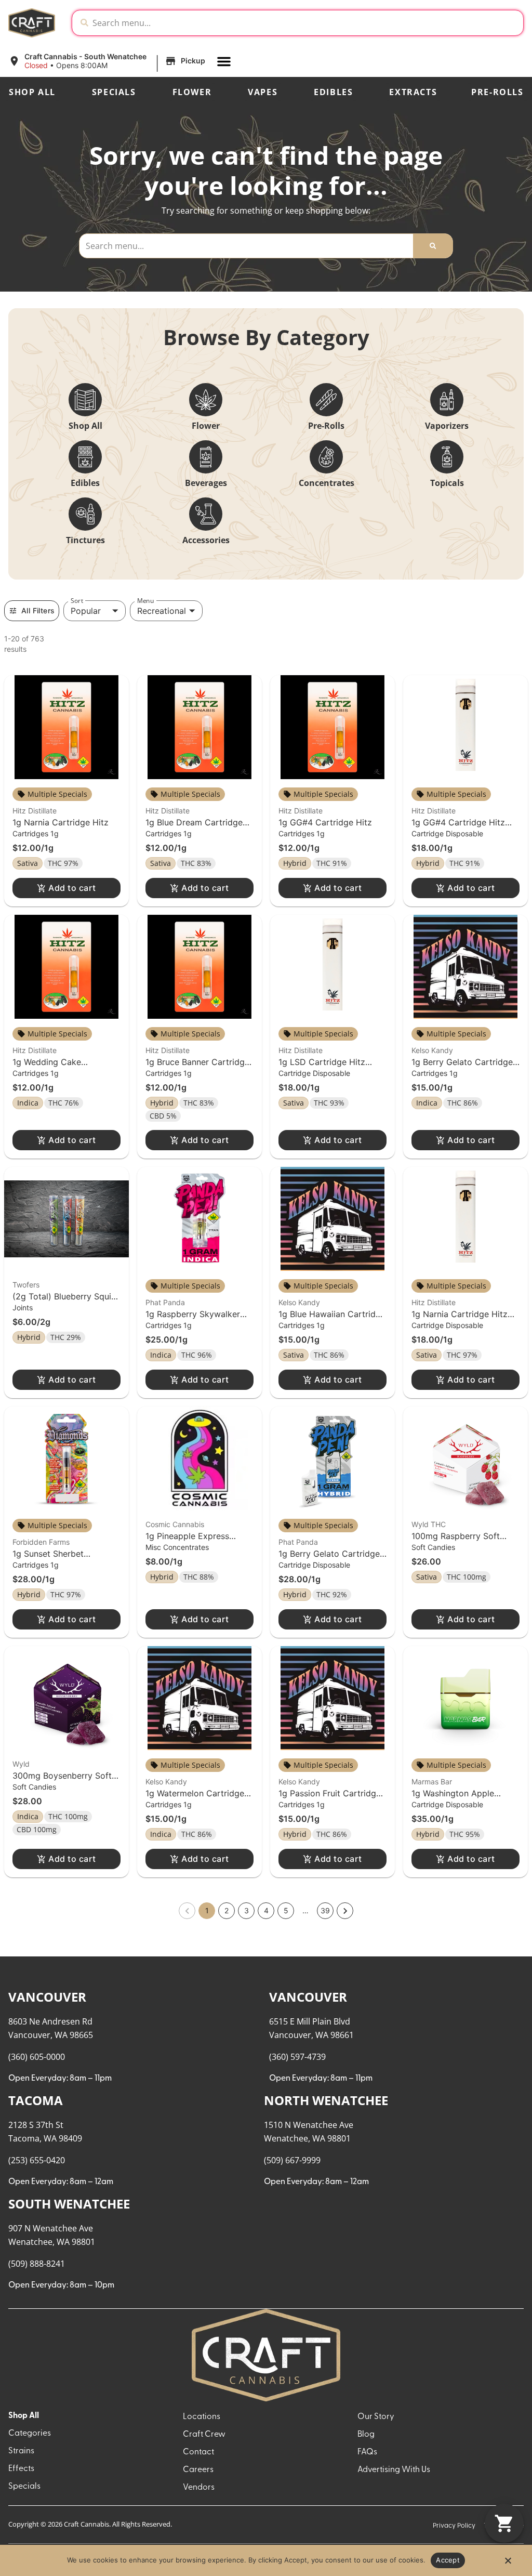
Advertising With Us (394, 2470)
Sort (77, 601)
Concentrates (327, 483)
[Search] (433, 246)
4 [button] (266, 1910)
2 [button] (227, 1910)
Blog (366, 2435)
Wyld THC (429, 1524)
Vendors (199, 2488)
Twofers (26, 1285)
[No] (508, 2564)
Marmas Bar (432, 1782)
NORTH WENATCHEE (326, 2100)
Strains (21, 2451)
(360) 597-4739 (297, 2057)
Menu (145, 601)
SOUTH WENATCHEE (69, 2204)
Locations (202, 2417)
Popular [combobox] (86, 611)
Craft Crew (204, 2435)
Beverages (206, 483)
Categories (30, 2434)
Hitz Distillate (35, 811)
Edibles (333, 92)
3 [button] (247, 1910)
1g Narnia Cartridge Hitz (61, 822)
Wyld (21, 1764)
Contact (198, 2452)
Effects (21, 2469)
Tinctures (85, 540)
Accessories (206, 540)
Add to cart (72, 888)
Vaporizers (447, 426)
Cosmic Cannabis (175, 1524)
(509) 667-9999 (292, 2160)
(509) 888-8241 (37, 2264)
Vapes (263, 92)
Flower (192, 92)
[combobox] (306, 23)
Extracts (413, 92)
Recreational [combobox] (162, 611)
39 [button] (325, 1910)
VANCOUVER (47, 1997)
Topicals (447, 483)
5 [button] (286, 1910)
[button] (108, 61)
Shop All (32, 92)
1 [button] (207, 1910)
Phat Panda (165, 1302)
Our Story (376, 2417)
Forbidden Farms (41, 1542)
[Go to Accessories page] (206, 514)
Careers (198, 2470)
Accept (448, 2560)
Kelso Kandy (432, 1050)
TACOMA (36, 2100)
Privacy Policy (454, 2526)
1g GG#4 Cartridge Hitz (325, 822)
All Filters (38, 610)
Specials (114, 92)
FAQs (367, 2452)
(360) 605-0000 (37, 2057)
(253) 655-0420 (37, 2160)
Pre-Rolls (497, 92)
